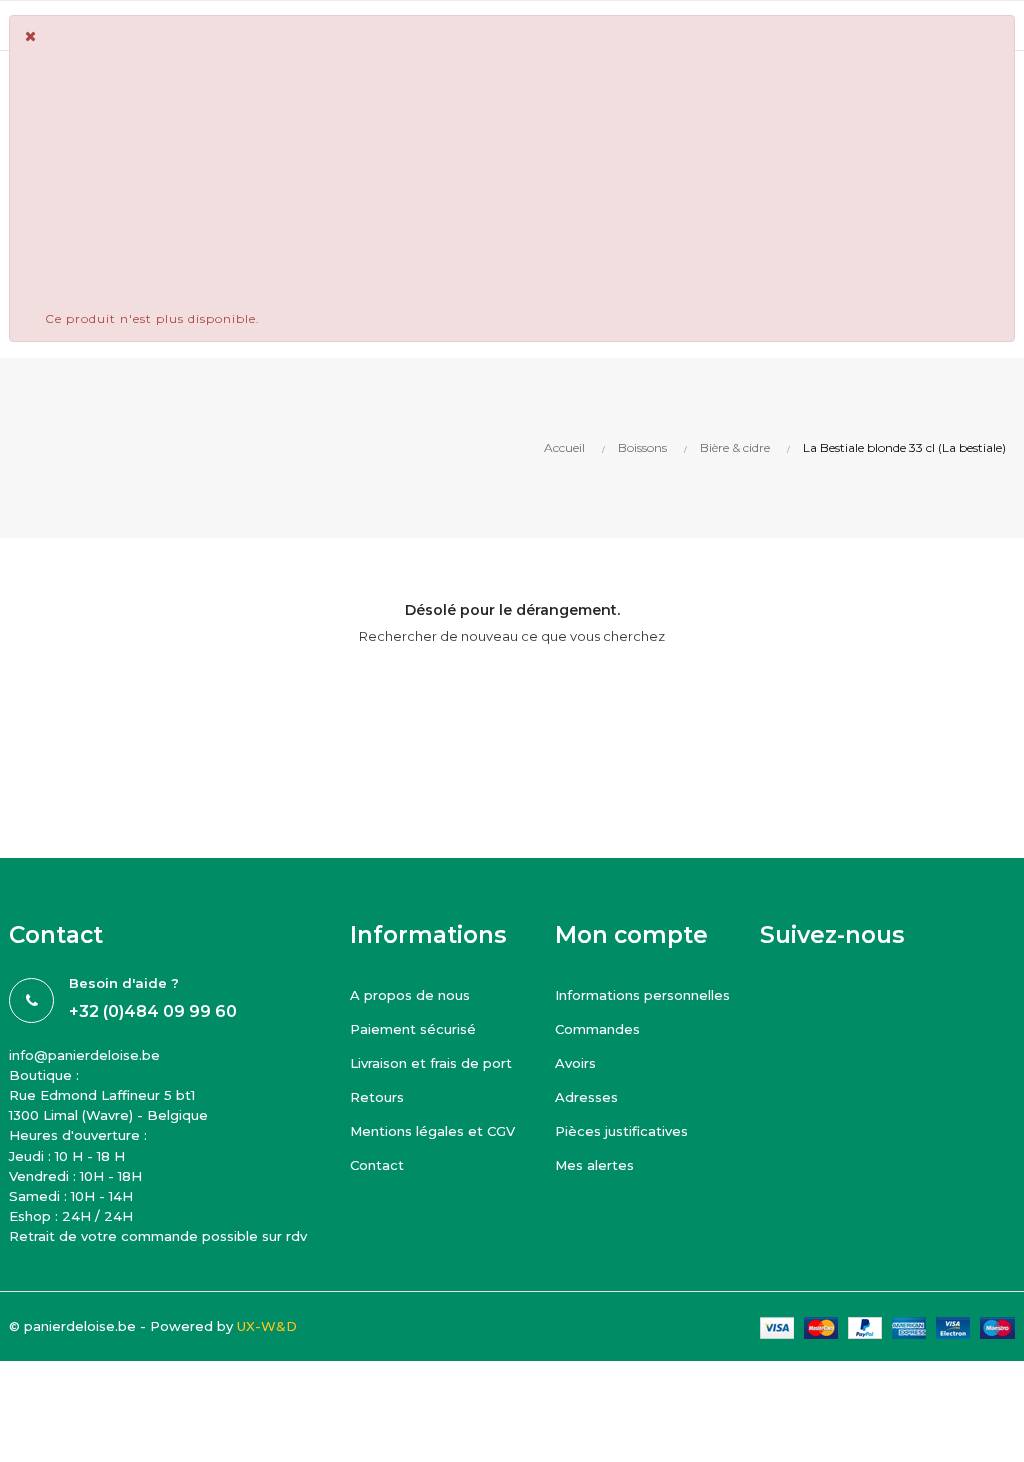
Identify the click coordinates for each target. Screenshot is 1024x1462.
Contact (377, 1165)
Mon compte (631, 935)
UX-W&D (267, 1326)
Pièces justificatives (621, 1131)
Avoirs (575, 1063)
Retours (377, 1097)
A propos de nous (410, 995)
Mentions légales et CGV (432, 1131)
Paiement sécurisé (413, 1029)
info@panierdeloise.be (84, 1055)
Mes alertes (594, 1165)
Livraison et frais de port (431, 1063)
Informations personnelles (642, 995)
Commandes (597, 1029)
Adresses (586, 1097)
